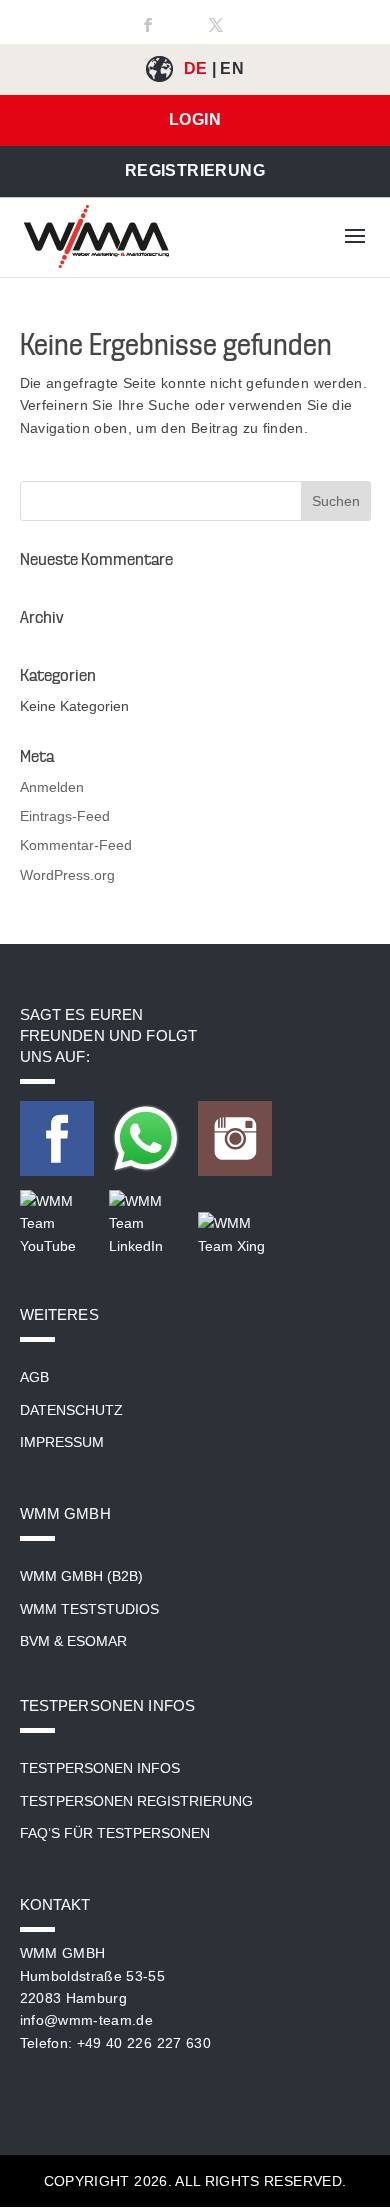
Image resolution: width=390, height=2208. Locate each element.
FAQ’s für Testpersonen (115, 1833)
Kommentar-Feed (76, 845)
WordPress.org (67, 875)
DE (196, 68)
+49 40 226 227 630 (144, 2043)
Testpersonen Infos (100, 1768)
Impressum (62, 1442)
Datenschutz (71, 1410)
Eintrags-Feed (65, 816)
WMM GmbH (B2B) (81, 1576)
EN (232, 68)
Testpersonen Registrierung (136, 1801)
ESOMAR (97, 1641)
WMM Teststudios (89, 1609)
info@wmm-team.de (87, 2020)
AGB (34, 1377)
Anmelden (52, 787)
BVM (35, 1641)
